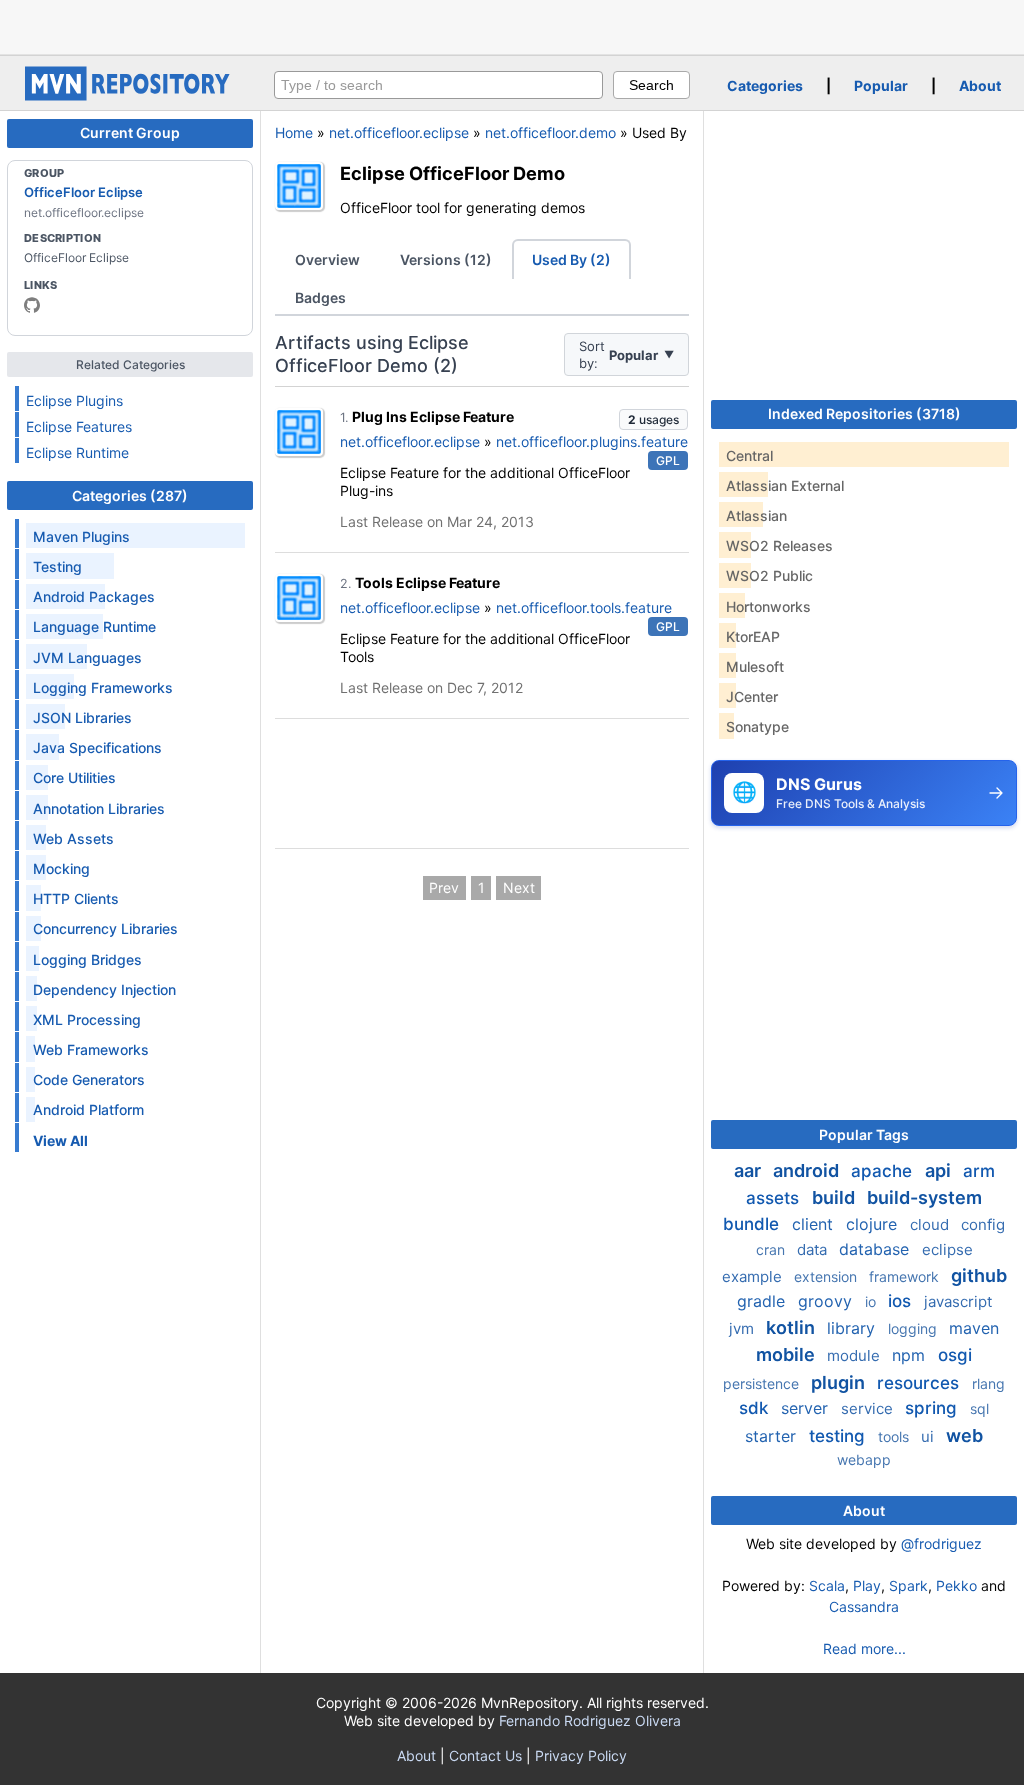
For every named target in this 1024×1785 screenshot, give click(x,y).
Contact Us (485, 1755)
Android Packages (94, 596)
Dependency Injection (104, 989)
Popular (881, 85)
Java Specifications (97, 747)
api (940, 1170)
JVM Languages (87, 657)
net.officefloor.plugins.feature (592, 441)
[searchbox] (438, 85)
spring (933, 1408)
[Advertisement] (512, 25)
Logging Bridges (87, 959)
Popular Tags (864, 1134)
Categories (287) (130, 495)
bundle (753, 1224)
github (979, 1275)
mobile (787, 1354)
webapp (864, 1459)
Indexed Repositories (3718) (864, 413)
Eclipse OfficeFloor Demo (452, 173)
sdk (756, 1408)
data (814, 1249)
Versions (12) (446, 259)
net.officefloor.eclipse (399, 132)
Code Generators (89, 1079)
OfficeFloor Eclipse (83, 192)
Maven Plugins (81, 536)
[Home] (130, 95)
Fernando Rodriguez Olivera (590, 1720)
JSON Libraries (82, 717)
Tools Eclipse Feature (427, 582)
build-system (924, 1197)
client (815, 1224)
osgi (955, 1355)
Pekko (956, 1585)
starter (773, 1436)
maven (974, 1328)
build (835, 1197)
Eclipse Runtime (77, 452)
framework (906, 1276)
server (807, 1408)
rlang (988, 1383)
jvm (743, 1328)
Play (867, 1585)
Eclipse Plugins (74, 400)
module (855, 1355)
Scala (827, 1585)
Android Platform (88, 1109)
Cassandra (864, 1606)
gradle (763, 1301)
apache (884, 1171)
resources (920, 1383)
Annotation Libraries (99, 808)
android (808, 1170)
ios (902, 1301)
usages (653, 419)
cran (772, 1249)
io (872, 1301)
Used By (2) (571, 259)
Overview (327, 259)
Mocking (61, 868)
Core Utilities (74, 777)
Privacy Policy (581, 1755)
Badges (320, 297)
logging (914, 1328)
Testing (57, 566)
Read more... (864, 1648)
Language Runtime (94, 626)
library (853, 1328)
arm (979, 1171)
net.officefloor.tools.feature (584, 607)
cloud (931, 1224)
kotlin (792, 1327)
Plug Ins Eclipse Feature (433, 416)
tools (895, 1436)
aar (749, 1170)
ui (929, 1436)
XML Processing (87, 1019)
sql (979, 1408)
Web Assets (73, 838)
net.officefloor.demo (550, 132)
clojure (874, 1224)
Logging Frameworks (103, 687)
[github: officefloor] (32, 305)
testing (839, 1436)
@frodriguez (941, 1543)
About (980, 85)
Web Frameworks (91, 1049)
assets (775, 1198)
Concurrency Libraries (105, 928)
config (983, 1224)
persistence (763, 1383)
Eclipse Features (79, 426)
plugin (840, 1382)
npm (911, 1355)
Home (294, 132)
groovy (827, 1301)
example (754, 1276)
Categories (765, 85)
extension (827, 1276)
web (964, 1435)
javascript (958, 1301)
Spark (908, 1585)
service (869, 1408)
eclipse (947, 1249)
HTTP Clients (76, 898)
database (876, 1249)
